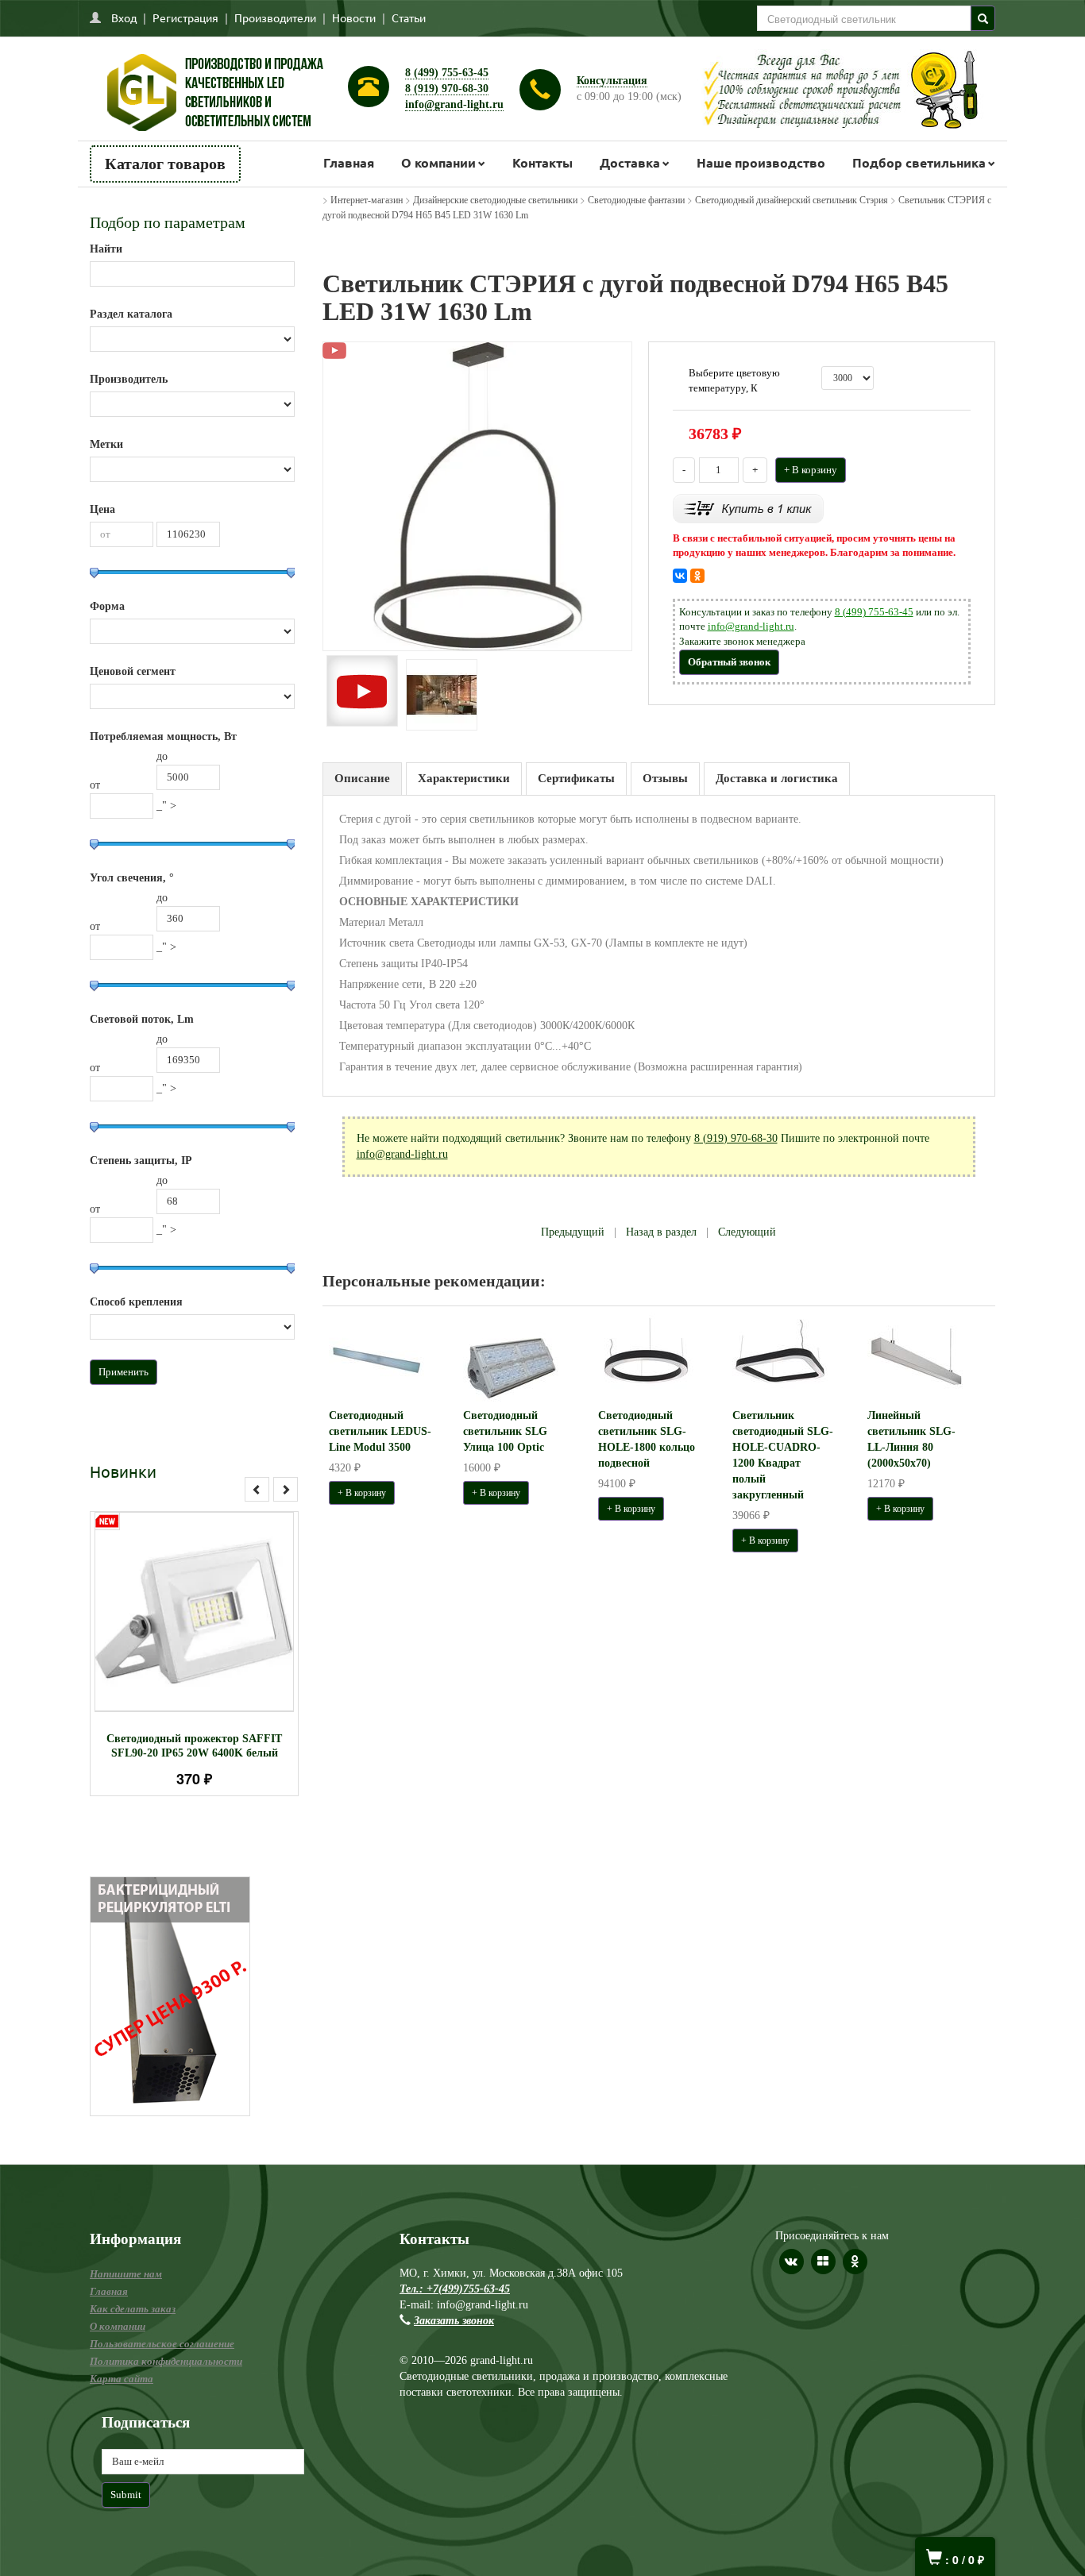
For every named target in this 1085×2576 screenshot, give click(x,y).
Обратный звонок (729, 662)
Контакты (542, 162)
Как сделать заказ (133, 2309)
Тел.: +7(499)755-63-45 (455, 2289)
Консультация (612, 81)
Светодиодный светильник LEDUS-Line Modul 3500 (380, 1431)
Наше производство (761, 162)
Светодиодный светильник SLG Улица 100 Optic (505, 1431)
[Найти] (983, 18)
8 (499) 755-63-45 (447, 73)
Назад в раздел (661, 1232)
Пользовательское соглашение (162, 2344)
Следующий (747, 1232)
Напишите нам (126, 2274)
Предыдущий (573, 1232)
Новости (354, 17)
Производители (275, 17)
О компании (438, 162)
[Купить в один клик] (748, 507)
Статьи (409, 17)
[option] (194, 1654)
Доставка (630, 162)
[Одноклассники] (697, 576)
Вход (124, 17)
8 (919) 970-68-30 (447, 89)
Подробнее (215, 1604)
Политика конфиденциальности (166, 2361)
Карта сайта (122, 2379)
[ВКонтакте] (680, 576)
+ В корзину (811, 470)
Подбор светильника (919, 162)
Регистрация (185, 17)
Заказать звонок (454, 2321)
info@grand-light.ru (454, 104)
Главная (349, 162)
